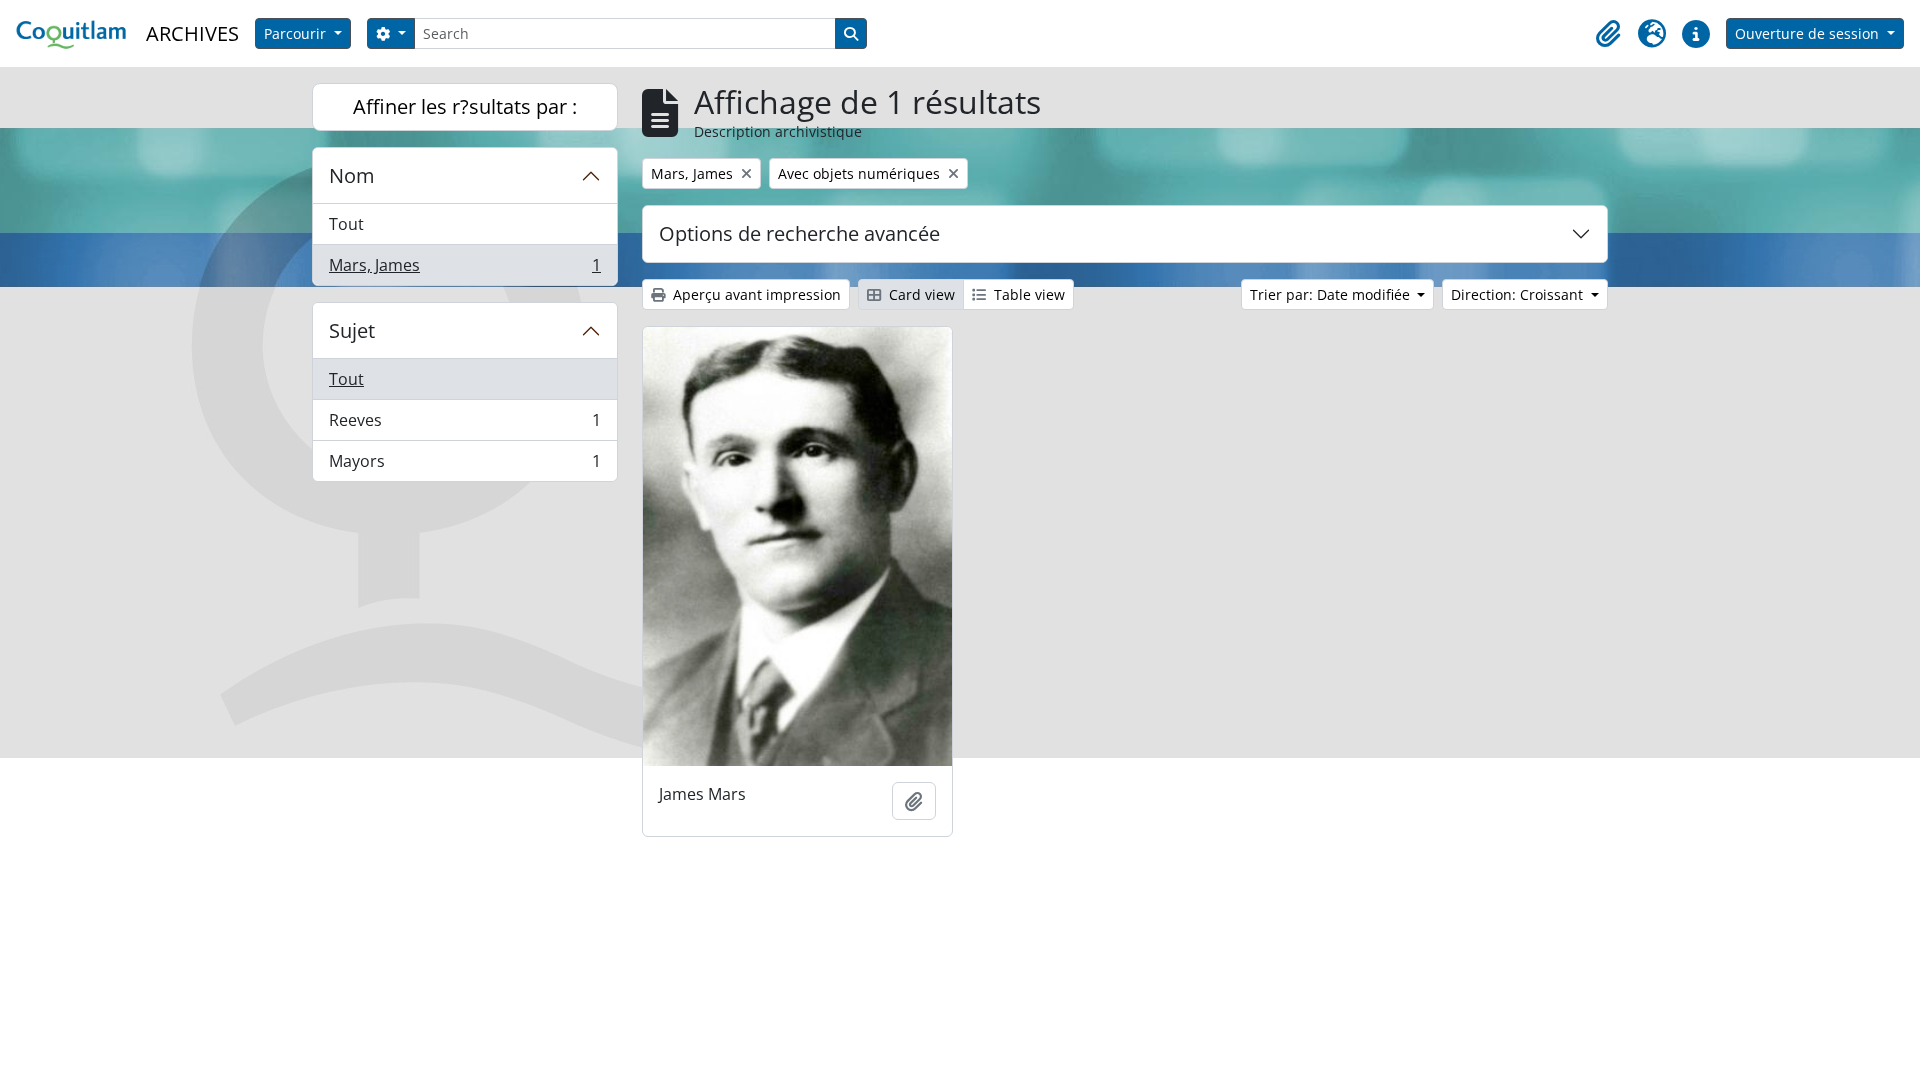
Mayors (464, 465)
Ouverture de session (1809, 33)
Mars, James (464, 269)
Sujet (352, 330)
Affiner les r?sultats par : (465, 106)
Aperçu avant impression (755, 294)
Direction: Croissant (1519, 294)
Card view (920, 294)
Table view (1027, 294)
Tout (346, 224)
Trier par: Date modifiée (1332, 294)
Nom (352, 175)
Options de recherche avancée (799, 233)
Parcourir (297, 33)
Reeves (464, 425)
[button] (1608, 34)
